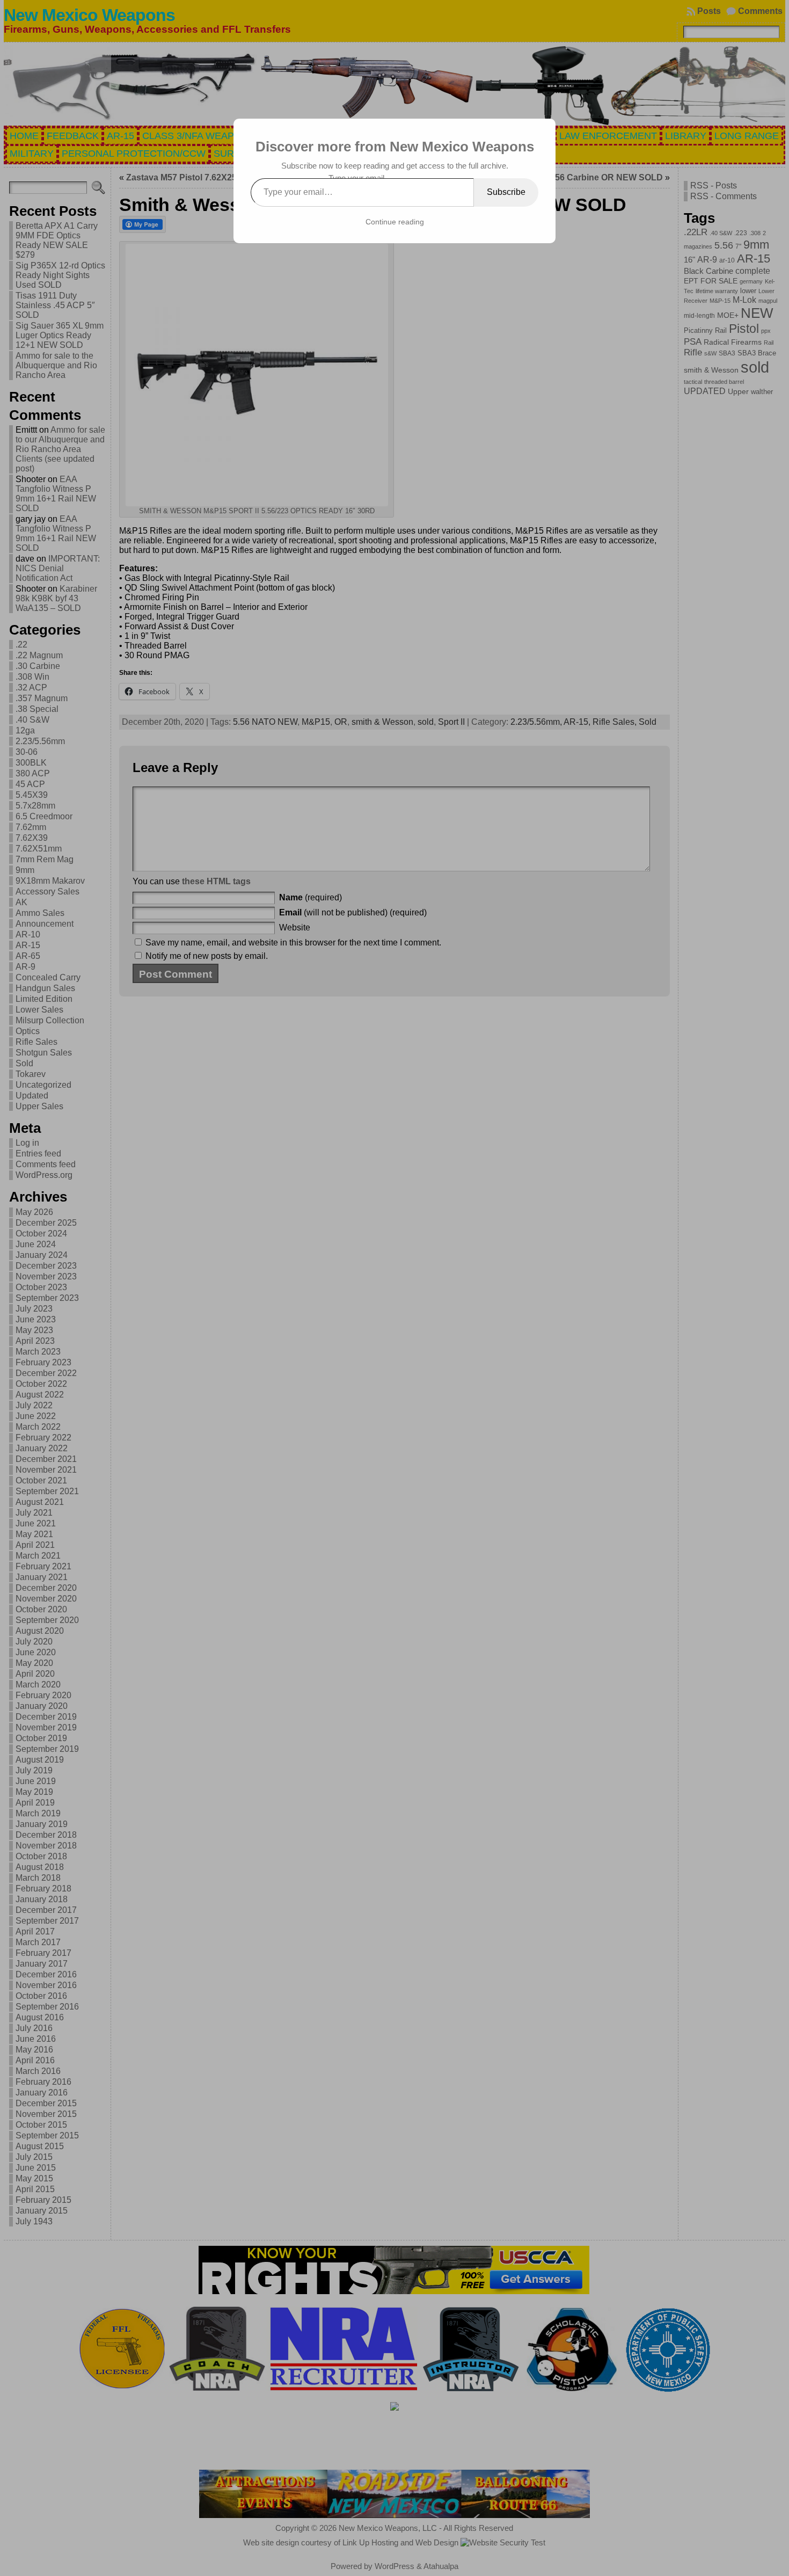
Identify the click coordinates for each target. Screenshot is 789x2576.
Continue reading (395, 222)
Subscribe (506, 192)
